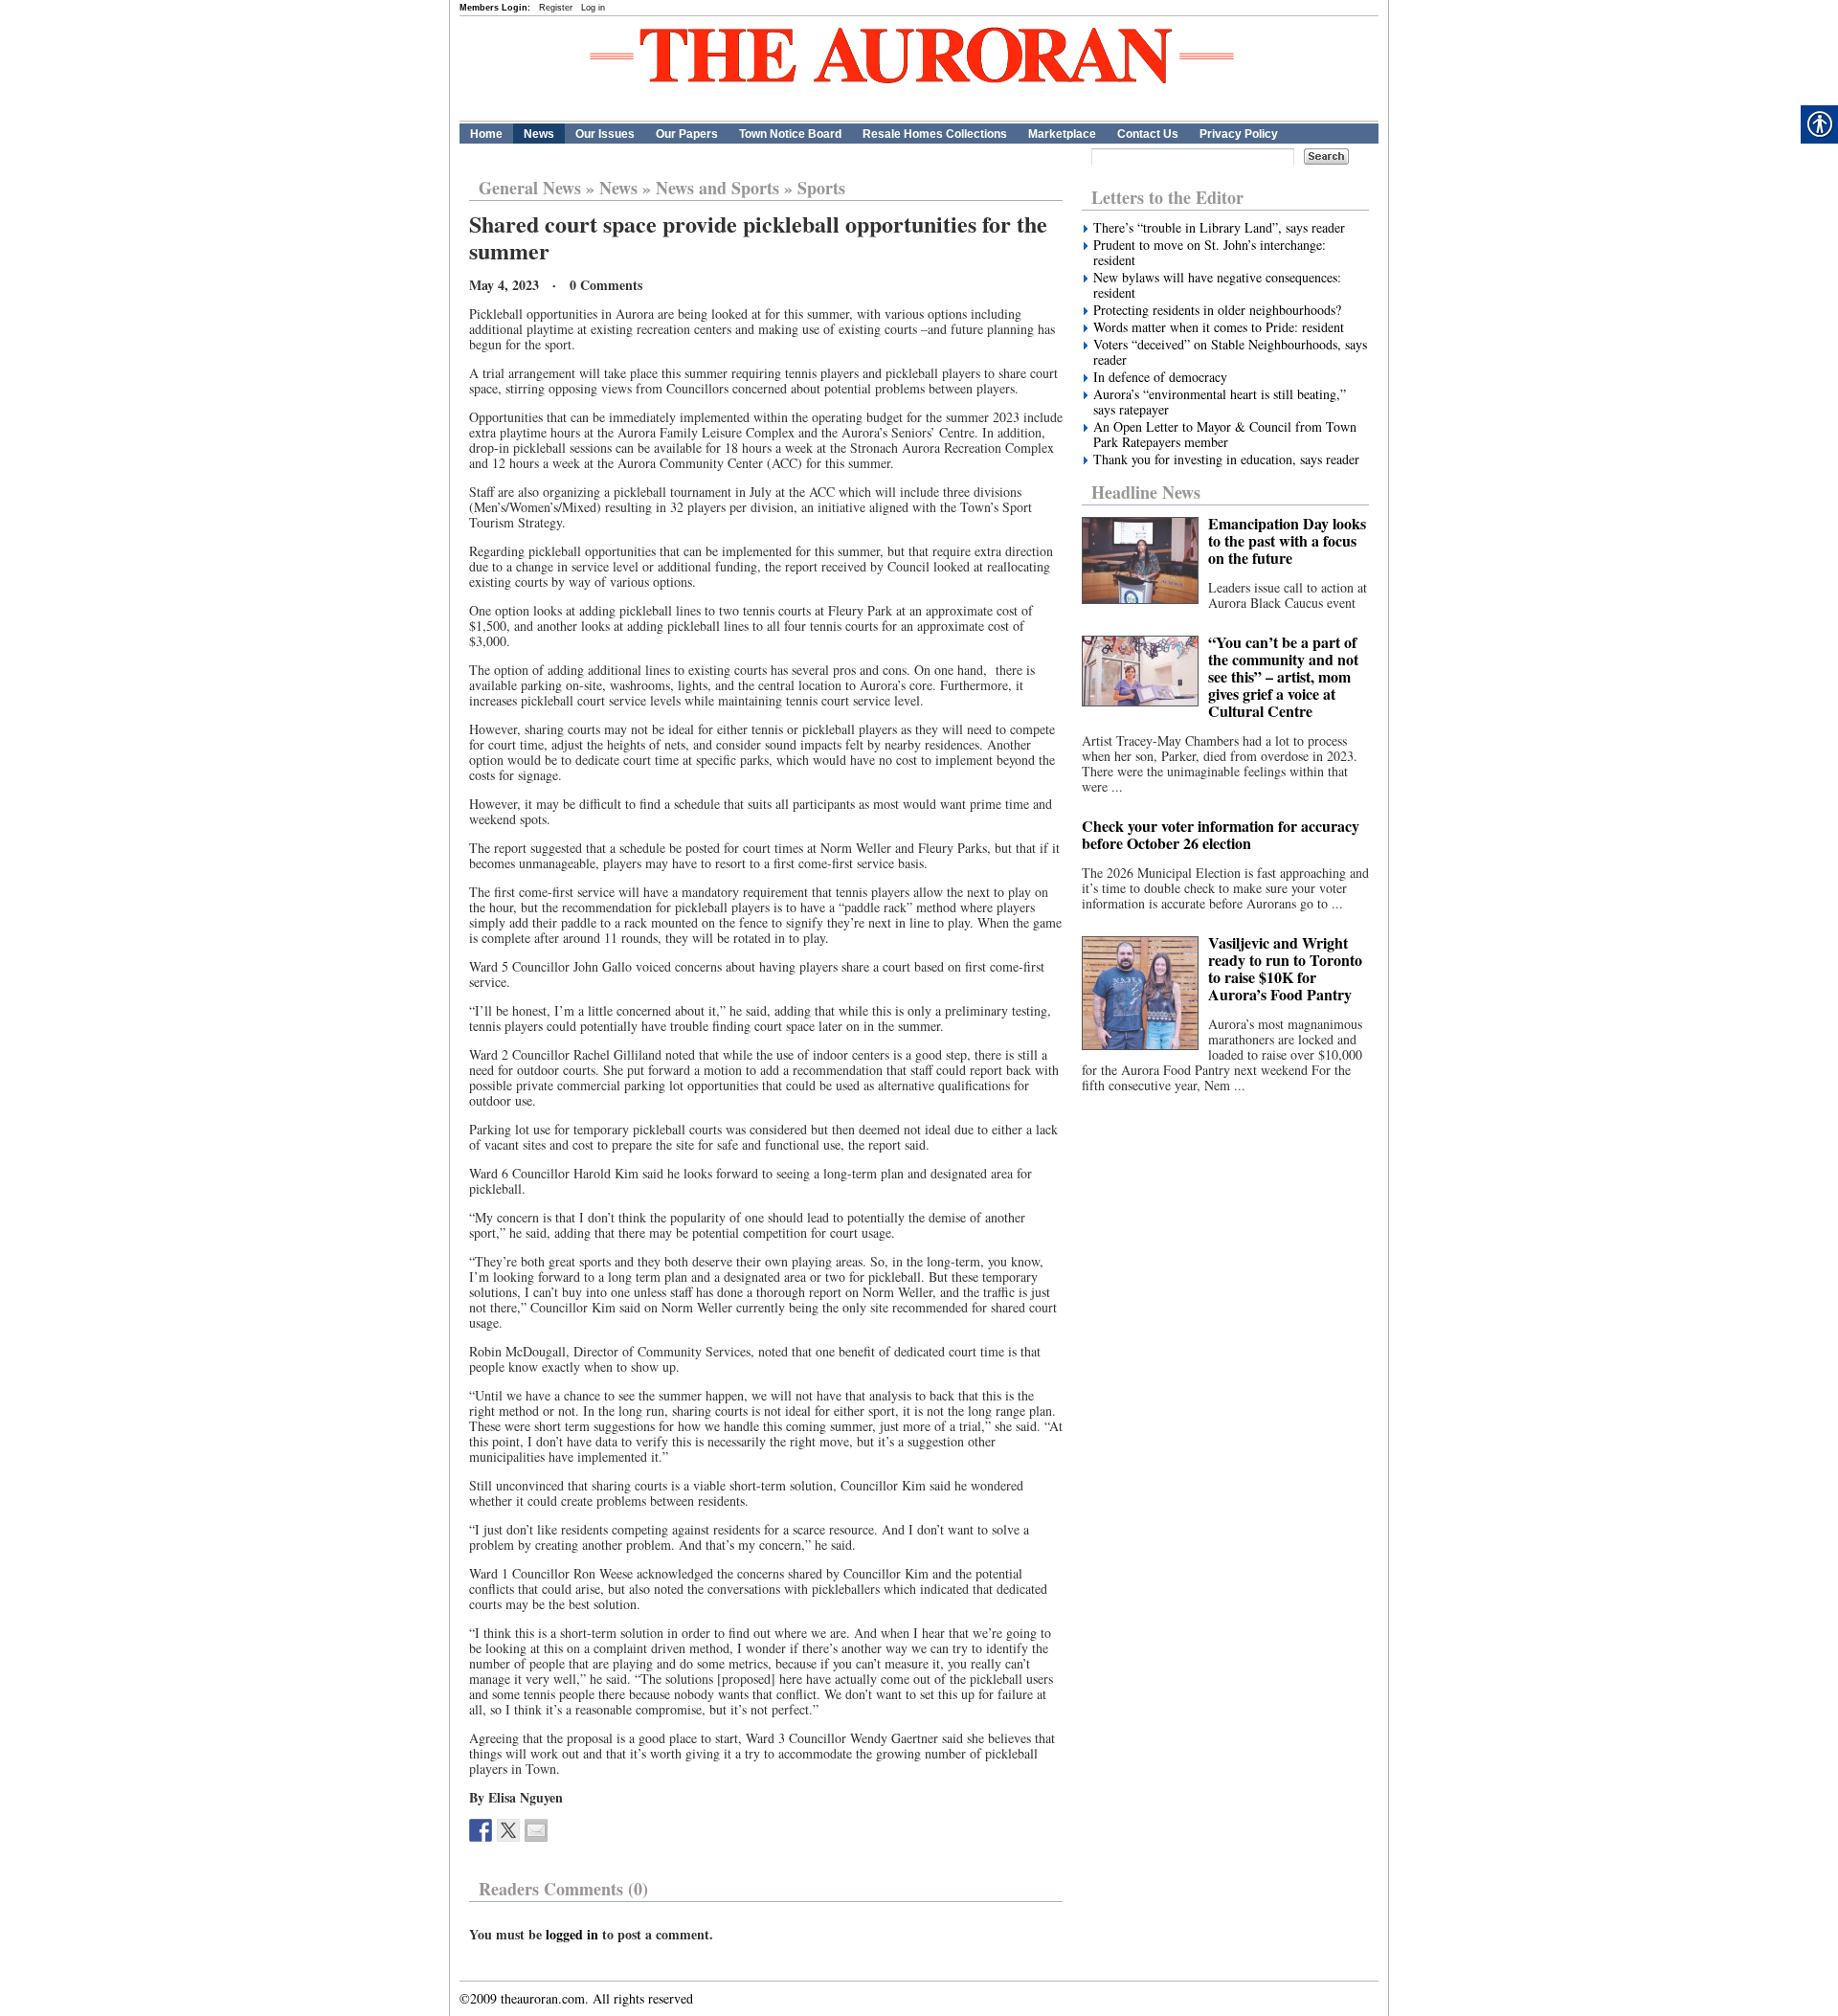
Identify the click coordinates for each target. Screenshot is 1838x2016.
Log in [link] (593, 8)
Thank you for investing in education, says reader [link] (1226, 459)
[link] (481, 1830)
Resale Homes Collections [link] (935, 134)
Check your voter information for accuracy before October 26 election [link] (1221, 834)
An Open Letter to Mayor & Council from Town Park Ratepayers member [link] (1225, 435)
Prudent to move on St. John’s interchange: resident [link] (1210, 253)
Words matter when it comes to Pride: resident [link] (1219, 327)
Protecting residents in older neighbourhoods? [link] (1217, 310)
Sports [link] (821, 188)
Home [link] (486, 134)
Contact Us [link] (1148, 134)
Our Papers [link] (687, 134)
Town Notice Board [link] (790, 134)
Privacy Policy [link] (1239, 134)
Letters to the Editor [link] (1167, 197)
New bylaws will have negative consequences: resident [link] (1217, 285)
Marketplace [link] (1062, 134)
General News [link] (530, 188)
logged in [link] (572, 1934)
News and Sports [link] (717, 188)
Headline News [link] (1146, 492)
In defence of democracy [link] (1160, 377)
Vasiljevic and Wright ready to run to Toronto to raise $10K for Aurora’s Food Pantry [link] (1285, 968)
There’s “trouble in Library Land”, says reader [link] (1219, 228)
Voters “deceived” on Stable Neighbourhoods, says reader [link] (1230, 352)
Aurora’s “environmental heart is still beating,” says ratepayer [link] (1220, 402)
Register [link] (556, 8)
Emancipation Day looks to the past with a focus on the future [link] (1287, 540)
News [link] (539, 134)
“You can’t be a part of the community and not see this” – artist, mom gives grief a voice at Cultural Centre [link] (1283, 676)
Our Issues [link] (605, 134)
